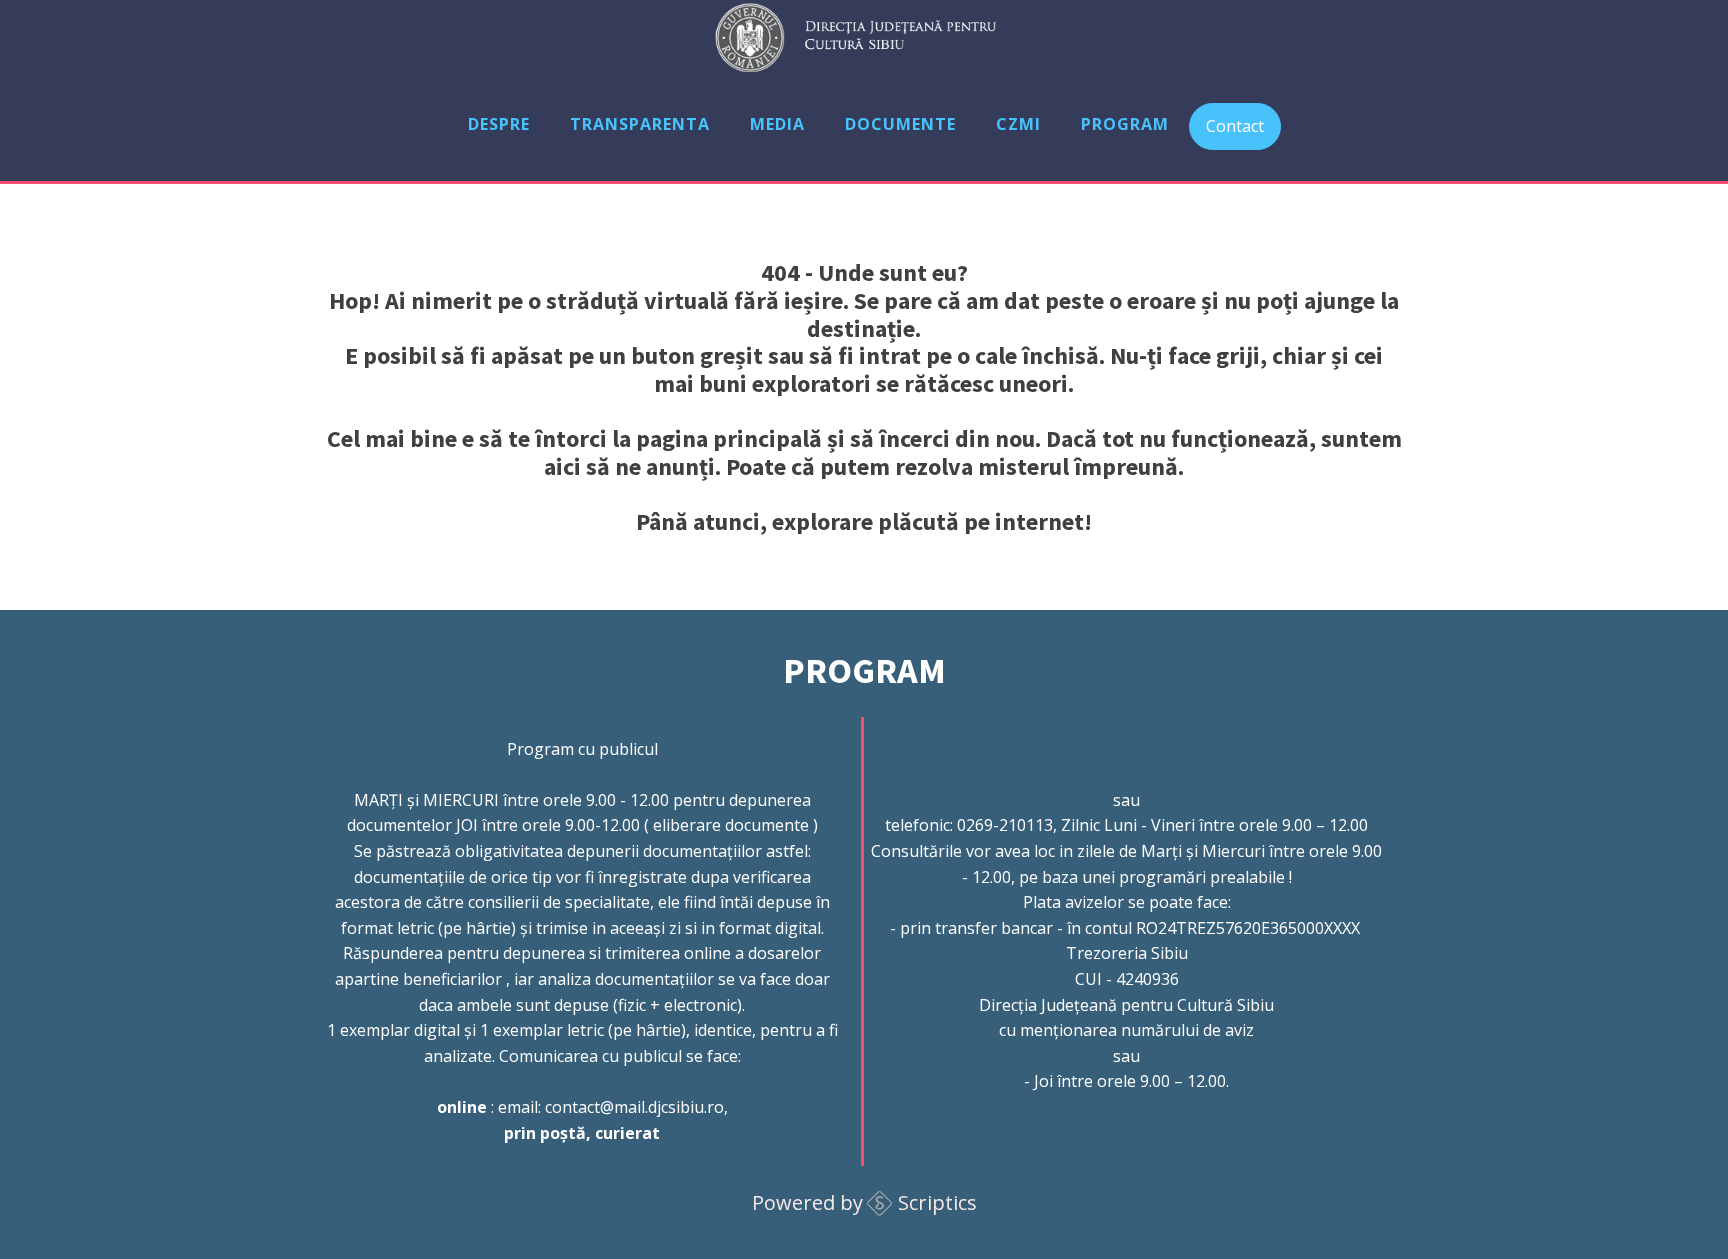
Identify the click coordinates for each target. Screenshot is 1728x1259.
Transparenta (640, 124)
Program (1125, 124)
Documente (900, 124)
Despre (499, 124)
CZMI (1018, 124)
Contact (1235, 126)
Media (777, 124)
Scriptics (937, 1202)
